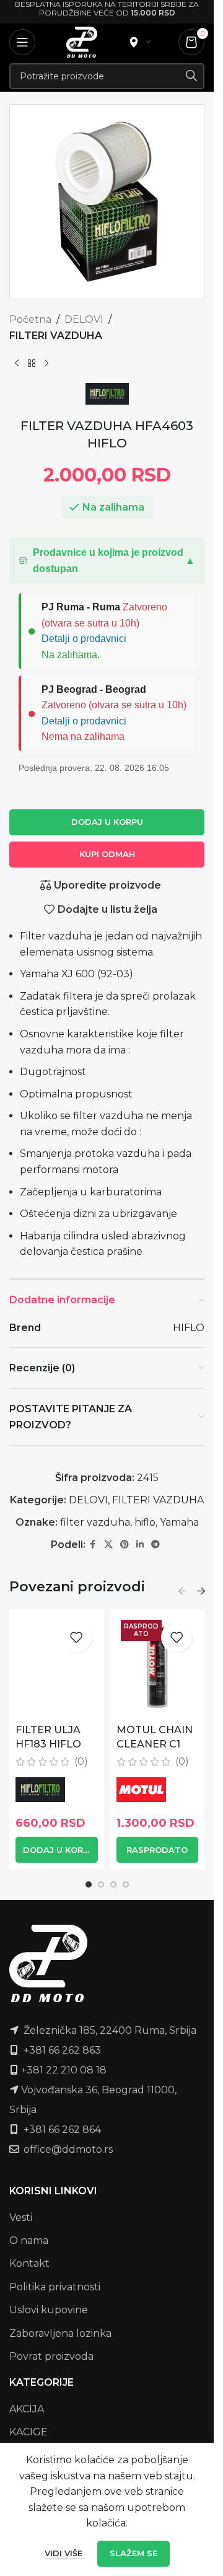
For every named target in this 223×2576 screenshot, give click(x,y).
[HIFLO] (40, 1790)
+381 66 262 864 (62, 2130)
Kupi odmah (107, 854)
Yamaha (179, 1522)
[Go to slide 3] (113, 1884)
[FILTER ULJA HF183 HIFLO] (57, 1667)
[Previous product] (17, 363)
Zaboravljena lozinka (60, 2333)
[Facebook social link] (93, 1545)
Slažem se (133, 2553)
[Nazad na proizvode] (32, 363)
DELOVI (84, 319)
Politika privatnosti (55, 2287)
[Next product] (46, 363)
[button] (107, 560)
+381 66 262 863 (62, 2050)
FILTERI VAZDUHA (56, 336)
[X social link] (108, 1545)
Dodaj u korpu (107, 822)
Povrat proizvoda (51, 2356)
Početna (30, 319)
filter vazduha (95, 1522)
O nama (29, 2240)
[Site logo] (82, 41)
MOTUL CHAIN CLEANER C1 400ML (155, 1744)
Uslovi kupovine (49, 2310)
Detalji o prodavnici (84, 639)
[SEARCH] (191, 76)
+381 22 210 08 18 (64, 2070)
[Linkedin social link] (140, 1545)
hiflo (145, 1522)
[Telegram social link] (155, 1545)
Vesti (21, 2218)
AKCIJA (27, 2409)
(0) (81, 1762)
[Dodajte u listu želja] (76, 1637)
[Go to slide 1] (89, 1884)
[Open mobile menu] (22, 42)
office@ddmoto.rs (68, 2149)
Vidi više (65, 2553)
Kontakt (29, 2263)
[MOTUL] (141, 1790)
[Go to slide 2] (101, 1884)
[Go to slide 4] (126, 1884)
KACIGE (28, 2432)
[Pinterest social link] (125, 1545)
